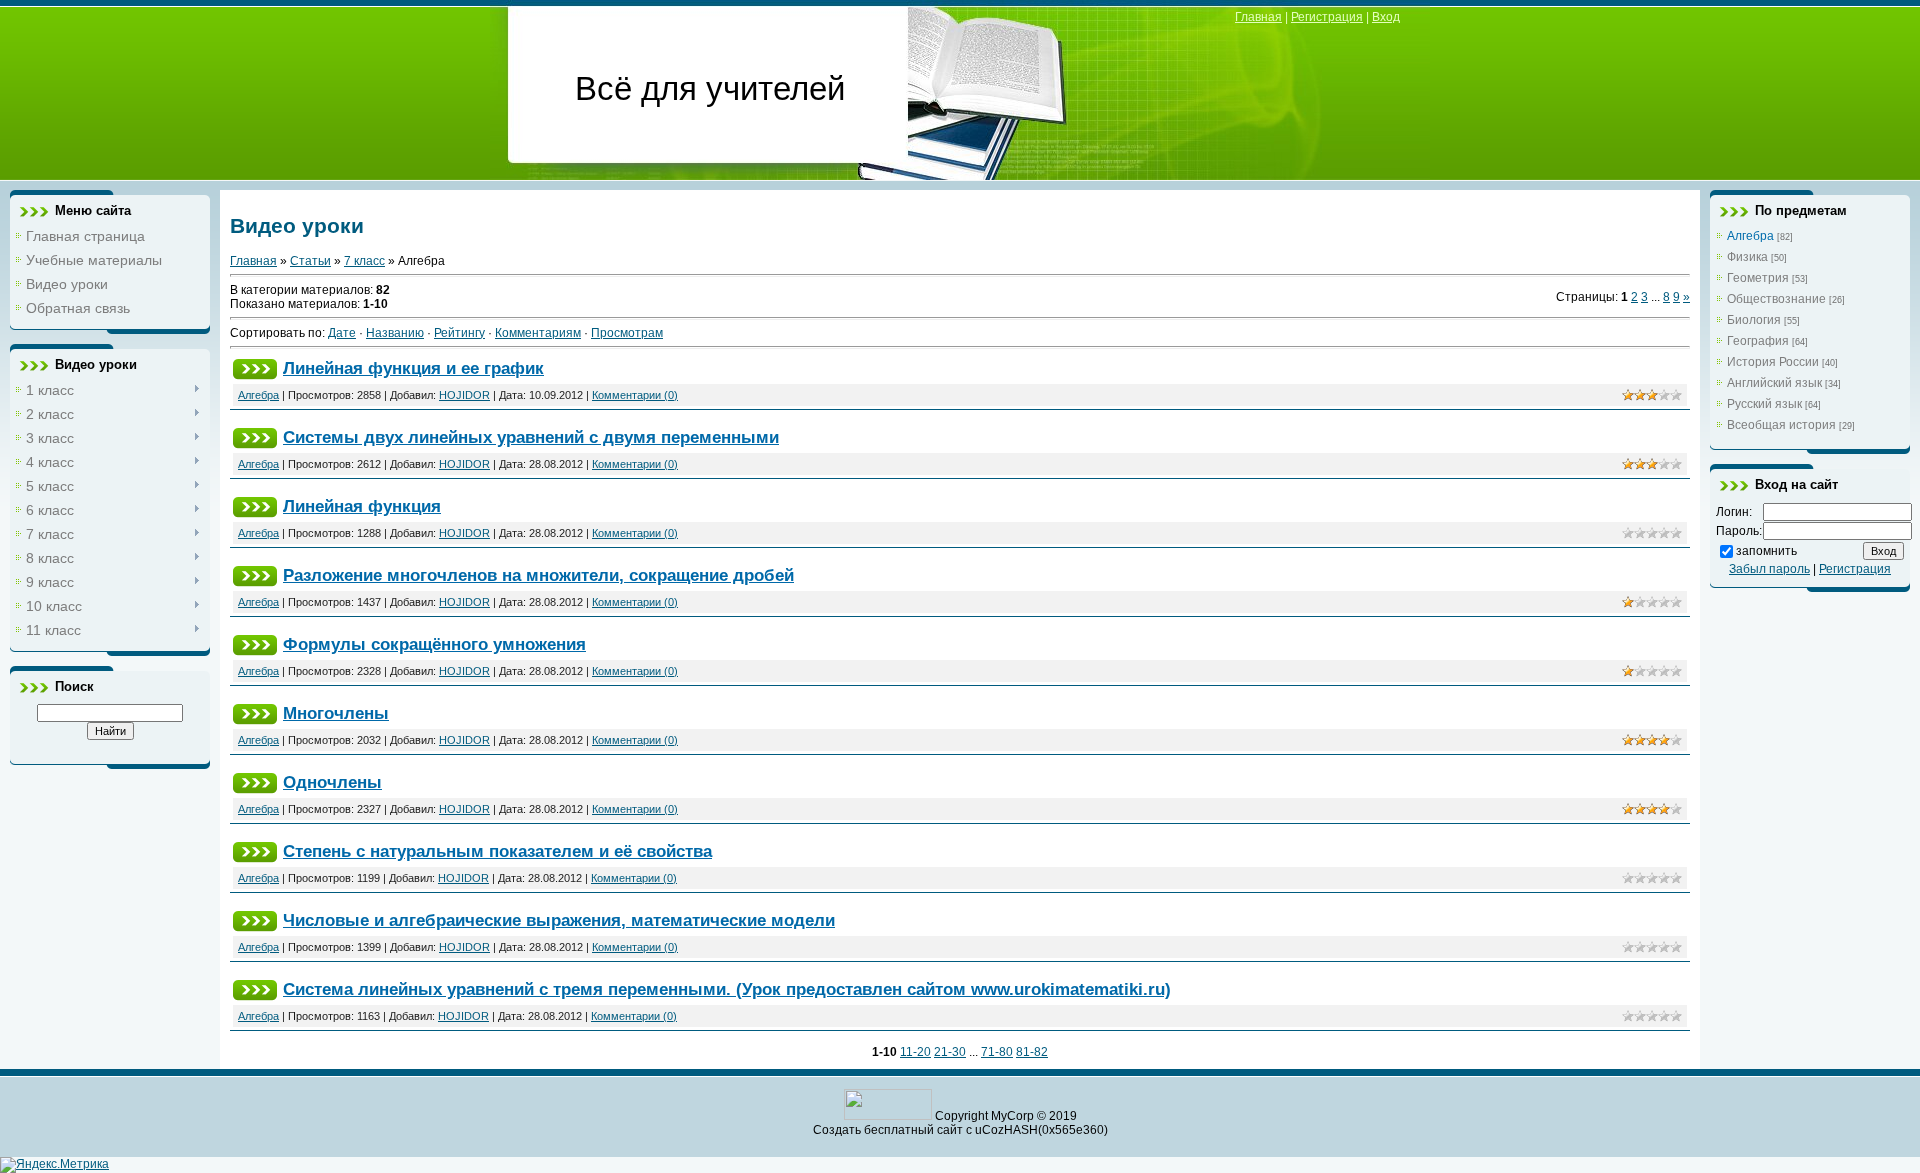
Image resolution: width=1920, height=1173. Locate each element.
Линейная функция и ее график (413, 368)
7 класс (364, 261)
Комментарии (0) (635, 395)
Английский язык (1774, 383)
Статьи (310, 261)
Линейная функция (362, 506)
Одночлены (332, 782)
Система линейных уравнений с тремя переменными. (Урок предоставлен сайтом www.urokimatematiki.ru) (727, 989)
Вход (1386, 17)
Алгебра (258, 395)
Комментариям (538, 333)
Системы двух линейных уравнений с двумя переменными (531, 437)
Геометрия (1758, 278)
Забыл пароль (1769, 569)
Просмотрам (627, 333)
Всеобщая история (1781, 425)
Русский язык (1764, 404)
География (1758, 341)
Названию (395, 333)
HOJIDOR (464, 395)
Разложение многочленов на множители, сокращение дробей (538, 575)
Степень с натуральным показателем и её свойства (497, 851)
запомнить (1766, 551)
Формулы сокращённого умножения (434, 644)
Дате (342, 333)
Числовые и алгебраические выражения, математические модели (559, 920)
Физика (1747, 257)
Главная (1258, 17)
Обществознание (1776, 299)
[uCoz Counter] (888, 1116)
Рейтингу (459, 333)
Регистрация (1327, 17)
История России (1773, 362)
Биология (1754, 320)
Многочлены (336, 713)
